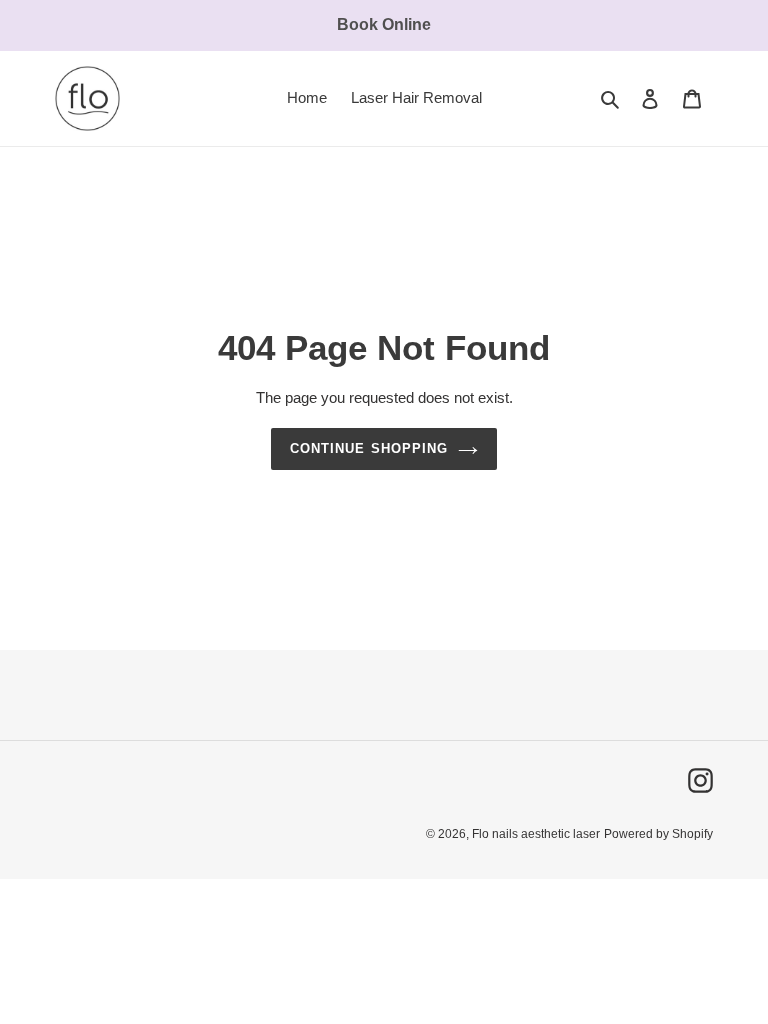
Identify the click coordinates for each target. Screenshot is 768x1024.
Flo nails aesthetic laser (536, 834)
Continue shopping (369, 448)
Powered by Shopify (658, 834)
